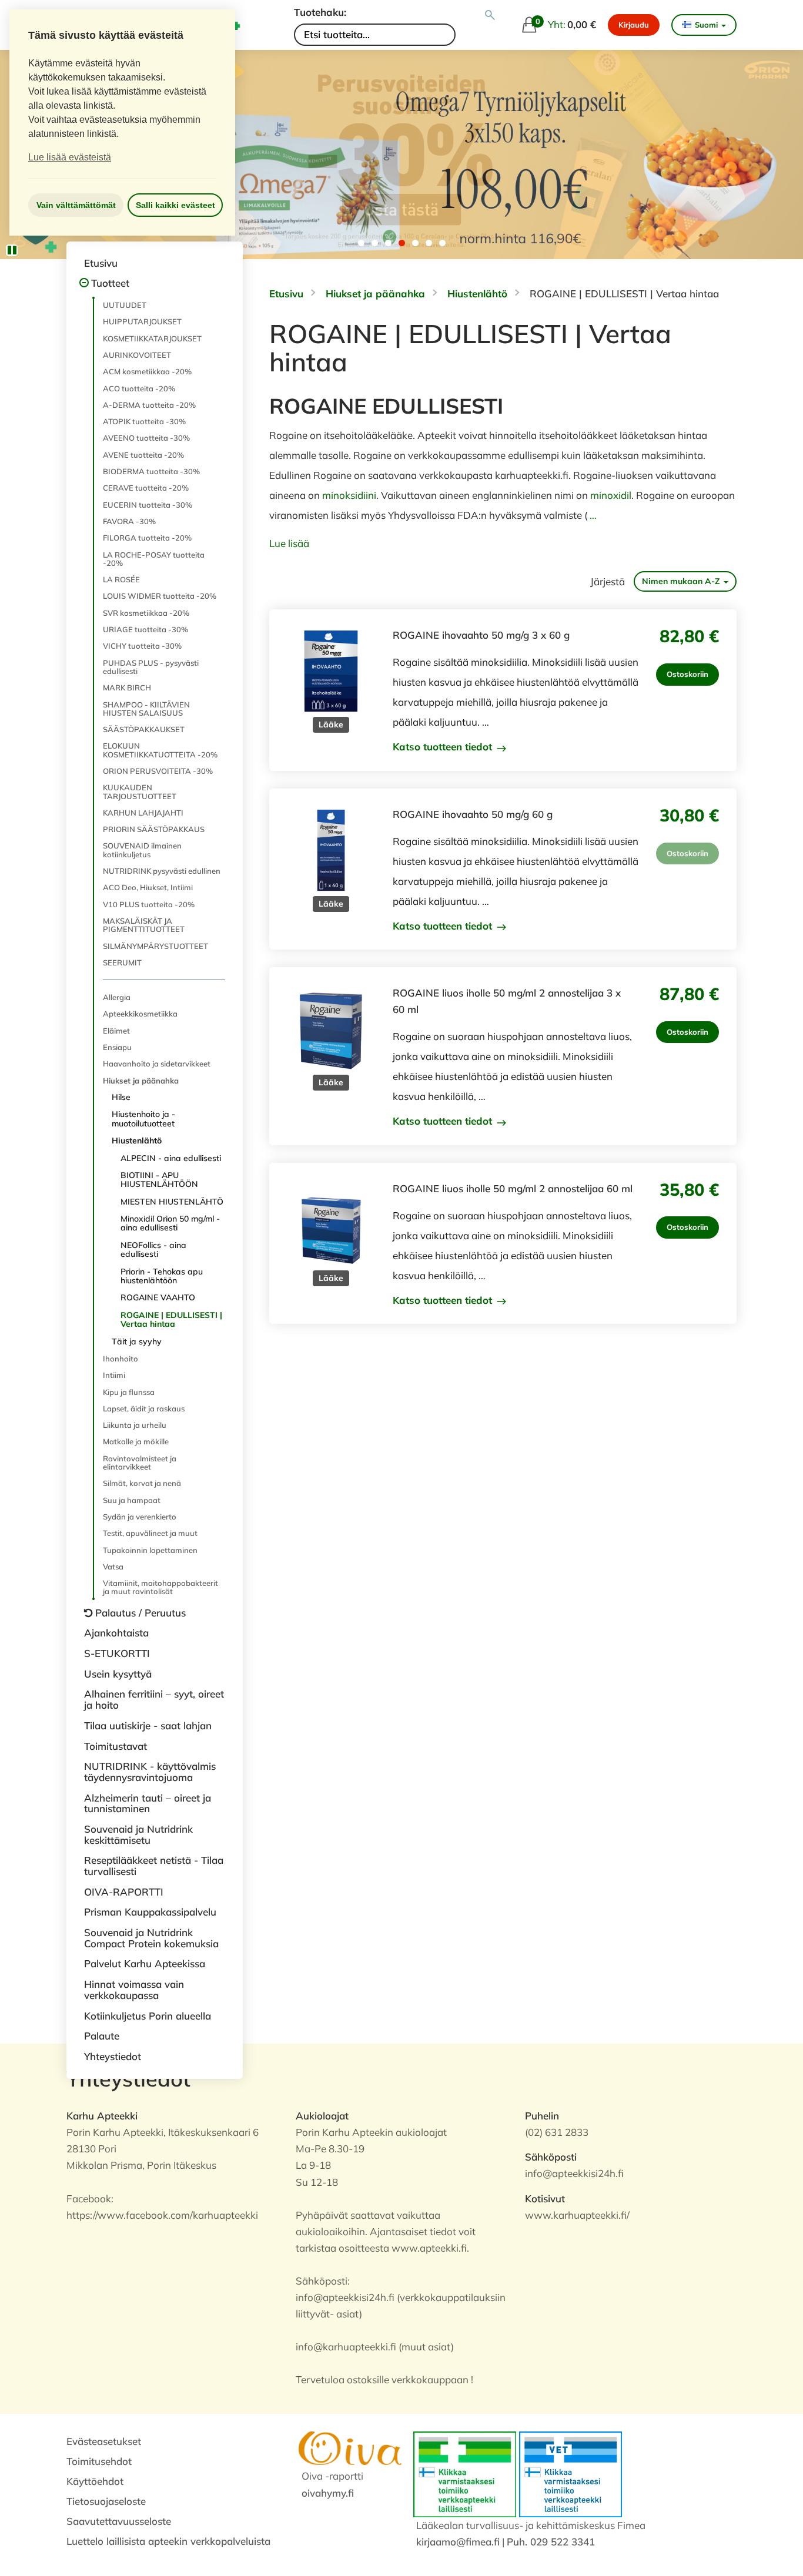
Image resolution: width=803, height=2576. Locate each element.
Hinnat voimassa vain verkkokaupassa (134, 1990)
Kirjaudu (634, 25)
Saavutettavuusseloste (119, 2521)
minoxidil (611, 495)
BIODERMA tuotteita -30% (151, 471)
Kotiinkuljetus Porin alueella (148, 2016)
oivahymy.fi (328, 2493)
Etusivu (101, 263)
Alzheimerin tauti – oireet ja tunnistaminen (148, 1803)
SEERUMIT (122, 962)
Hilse (121, 1097)
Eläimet (116, 1031)
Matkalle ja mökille (136, 1441)
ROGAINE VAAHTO (158, 1297)
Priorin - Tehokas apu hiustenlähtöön (162, 1276)
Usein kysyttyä (118, 1674)
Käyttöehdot (95, 2481)
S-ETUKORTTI (117, 1653)
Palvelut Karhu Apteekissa (145, 1963)
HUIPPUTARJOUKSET (142, 321)
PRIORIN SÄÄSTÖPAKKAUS (154, 829)
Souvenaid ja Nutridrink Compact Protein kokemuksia (151, 1938)
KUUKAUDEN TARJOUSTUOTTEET (140, 791)
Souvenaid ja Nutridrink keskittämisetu (138, 1834)
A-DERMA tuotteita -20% (149, 405)
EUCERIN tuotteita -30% (148, 505)
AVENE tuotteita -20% (143, 455)
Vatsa (113, 1567)
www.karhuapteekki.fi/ (577, 2215)
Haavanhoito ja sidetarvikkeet (157, 1064)
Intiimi (114, 1375)
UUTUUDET (125, 305)
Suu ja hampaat (132, 1500)
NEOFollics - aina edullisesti (153, 1250)
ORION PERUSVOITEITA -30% (158, 771)
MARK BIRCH (127, 687)
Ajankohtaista (116, 1633)
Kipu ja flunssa (129, 1392)
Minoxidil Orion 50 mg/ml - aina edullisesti (170, 1223)
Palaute (102, 2036)
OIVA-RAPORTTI (124, 1892)
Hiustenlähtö (137, 1141)
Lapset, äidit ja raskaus (144, 1408)
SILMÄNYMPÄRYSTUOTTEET (155, 946)
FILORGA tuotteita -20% (147, 538)
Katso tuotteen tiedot (444, 747)
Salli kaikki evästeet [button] (175, 205)
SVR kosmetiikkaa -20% (146, 613)
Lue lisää (289, 543)
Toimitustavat (116, 1746)
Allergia (117, 997)
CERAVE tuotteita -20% (146, 488)
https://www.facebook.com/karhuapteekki (162, 2215)
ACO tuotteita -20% (139, 388)
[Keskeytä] (12, 250)
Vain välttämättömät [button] (76, 205)
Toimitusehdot (99, 2461)
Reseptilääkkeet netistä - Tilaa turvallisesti (154, 1866)
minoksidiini (349, 495)
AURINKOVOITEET (137, 355)
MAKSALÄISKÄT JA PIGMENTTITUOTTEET (144, 925)
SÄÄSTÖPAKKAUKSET (144, 729)
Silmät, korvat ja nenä (142, 1483)
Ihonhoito (121, 1359)
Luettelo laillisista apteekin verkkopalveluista (168, 2541)
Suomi (706, 25)
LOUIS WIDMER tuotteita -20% (160, 596)
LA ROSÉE (121, 579)
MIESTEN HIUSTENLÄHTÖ (172, 1202)
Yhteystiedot (113, 2056)
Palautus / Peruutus (140, 1613)
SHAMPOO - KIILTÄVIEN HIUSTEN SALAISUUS (146, 709)
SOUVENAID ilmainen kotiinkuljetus (142, 850)
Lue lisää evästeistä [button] (70, 157)
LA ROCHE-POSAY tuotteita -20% (154, 559)
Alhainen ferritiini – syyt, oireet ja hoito (154, 1699)
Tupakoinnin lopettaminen (150, 1550)
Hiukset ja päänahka (141, 1081)
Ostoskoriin (687, 674)
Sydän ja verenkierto (140, 1517)
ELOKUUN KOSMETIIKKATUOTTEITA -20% (160, 750)
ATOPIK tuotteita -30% (144, 421)
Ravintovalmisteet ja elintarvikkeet (140, 1463)
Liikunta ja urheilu (135, 1425)
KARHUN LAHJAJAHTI (143, 813)
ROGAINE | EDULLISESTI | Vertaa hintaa (171, 1319)
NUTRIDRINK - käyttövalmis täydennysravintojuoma (150, 1772)
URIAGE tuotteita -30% (145, 629)
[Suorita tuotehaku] (490, 15)
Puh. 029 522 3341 (551, 2542)
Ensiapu (117, 1047)
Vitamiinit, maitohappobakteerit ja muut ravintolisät (160, 1587)
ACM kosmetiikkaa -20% (147, 371)
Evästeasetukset (104, 2441)
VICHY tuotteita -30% (142, 646)
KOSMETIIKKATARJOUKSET (152, 338)
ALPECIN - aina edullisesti (171, 1158)
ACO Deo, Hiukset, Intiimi (148, 887)
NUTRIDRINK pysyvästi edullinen (162, 871)
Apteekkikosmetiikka (140, 1014)
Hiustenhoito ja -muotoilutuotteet (143, 1118)
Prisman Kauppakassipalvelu (150, 1912)
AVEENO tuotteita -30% (146, 438)
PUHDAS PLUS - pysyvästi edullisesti (151, 667)
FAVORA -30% (129, 521)
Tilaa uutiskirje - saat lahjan (148, 1725)
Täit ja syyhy (137, 1341)
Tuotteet (110, 283)
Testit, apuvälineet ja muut (150, 1533)
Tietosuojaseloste (106, 2501)
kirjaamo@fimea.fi (458, 2542)
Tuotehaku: (320, 12)
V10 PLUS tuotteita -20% (149, 904)
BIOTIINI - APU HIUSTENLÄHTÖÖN (159, 1180)
